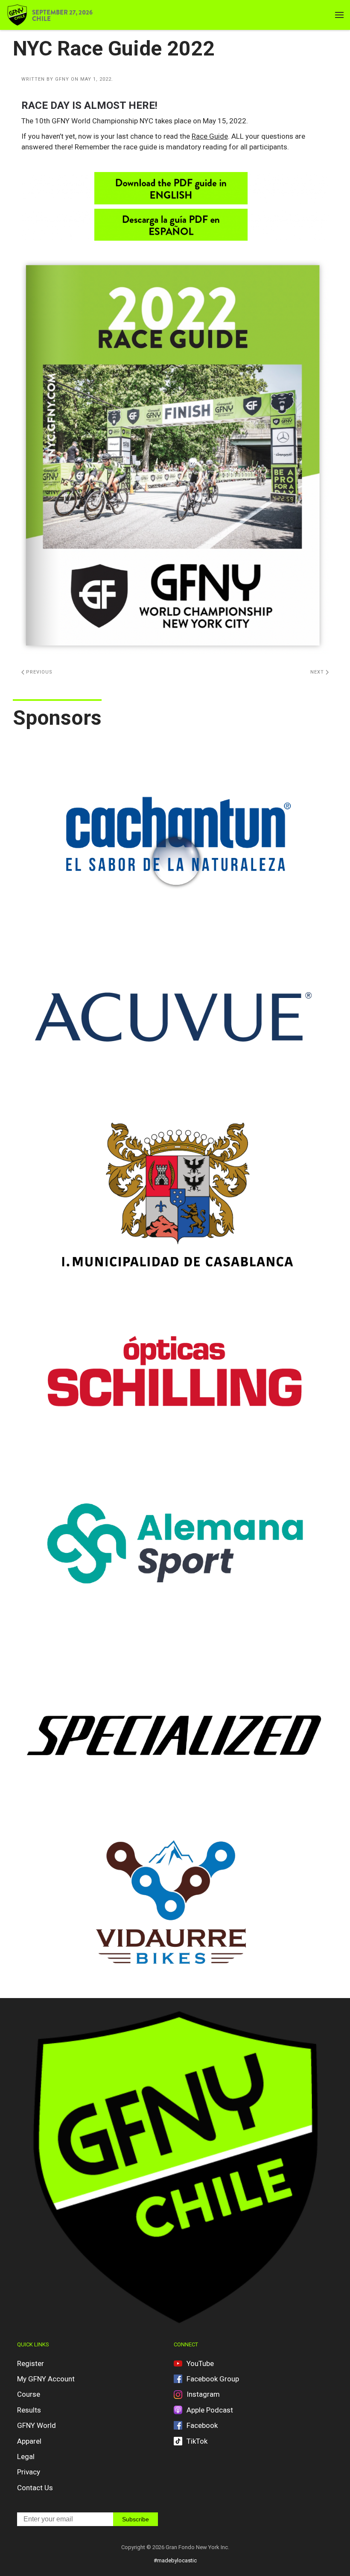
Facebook (202, 2425)
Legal (26, 2456)
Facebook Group (213, 2379)
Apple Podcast (210, 2410)
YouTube (200, 2363)
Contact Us (35, 2488)
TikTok (197, 2441)
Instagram (203, 2394)
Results (29, 2410)
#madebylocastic (175, 2560)
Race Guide (210, 136)
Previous (38, 672)
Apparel (29, 2441)
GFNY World (36, 2425)
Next (318, 672)
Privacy (29, 2472)
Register (31, 2363)
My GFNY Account (46, 2379)
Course (29, 2394)
